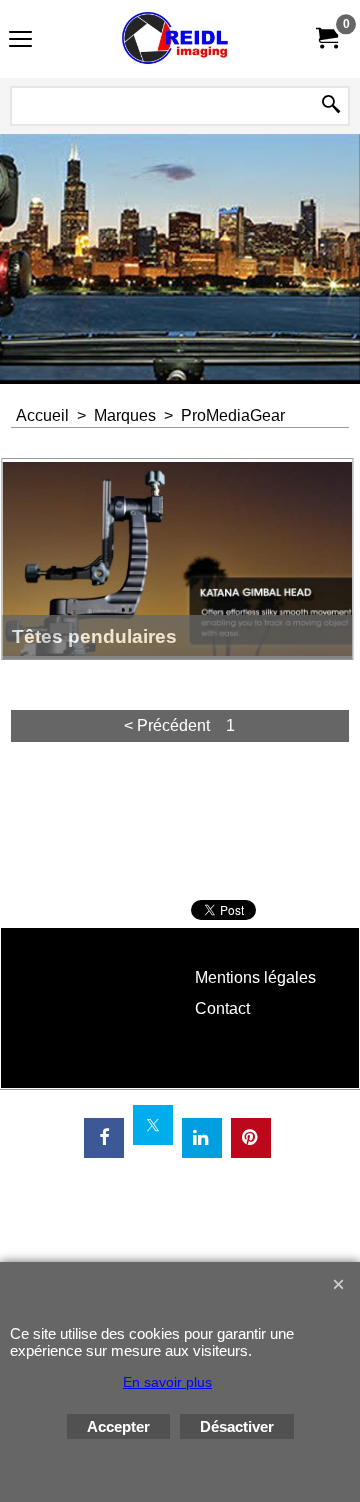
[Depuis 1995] (176, 39)
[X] (153, 1125)
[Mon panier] (326, 38)
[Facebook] (104, 1138)
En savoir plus (167, 1382)
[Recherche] (331, 106)
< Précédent (167, 725)
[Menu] (20, 41)
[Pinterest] (251, 1138)
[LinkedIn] (202, 1138)
